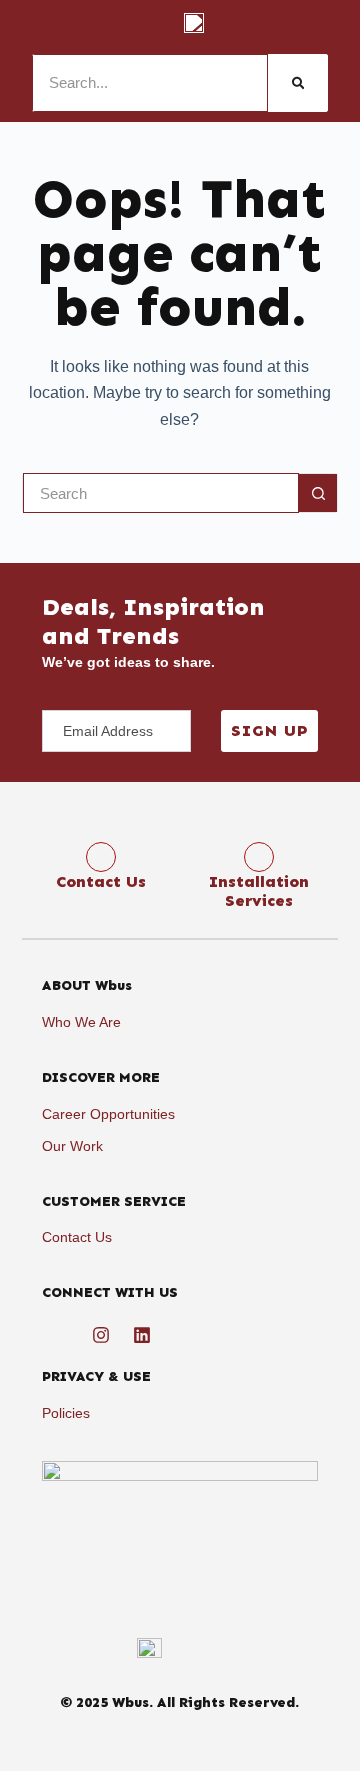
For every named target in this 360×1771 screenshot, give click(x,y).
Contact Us (101, 881)
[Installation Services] (259, 857)
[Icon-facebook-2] (60, 1335)
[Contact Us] (101, 857)
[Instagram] (101, 1335)
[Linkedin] (142, 1335)
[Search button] (318, 493)
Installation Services (259, 891)
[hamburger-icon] (44, 22)
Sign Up (269, 730)
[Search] (298, 83)
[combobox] (161, 493)
